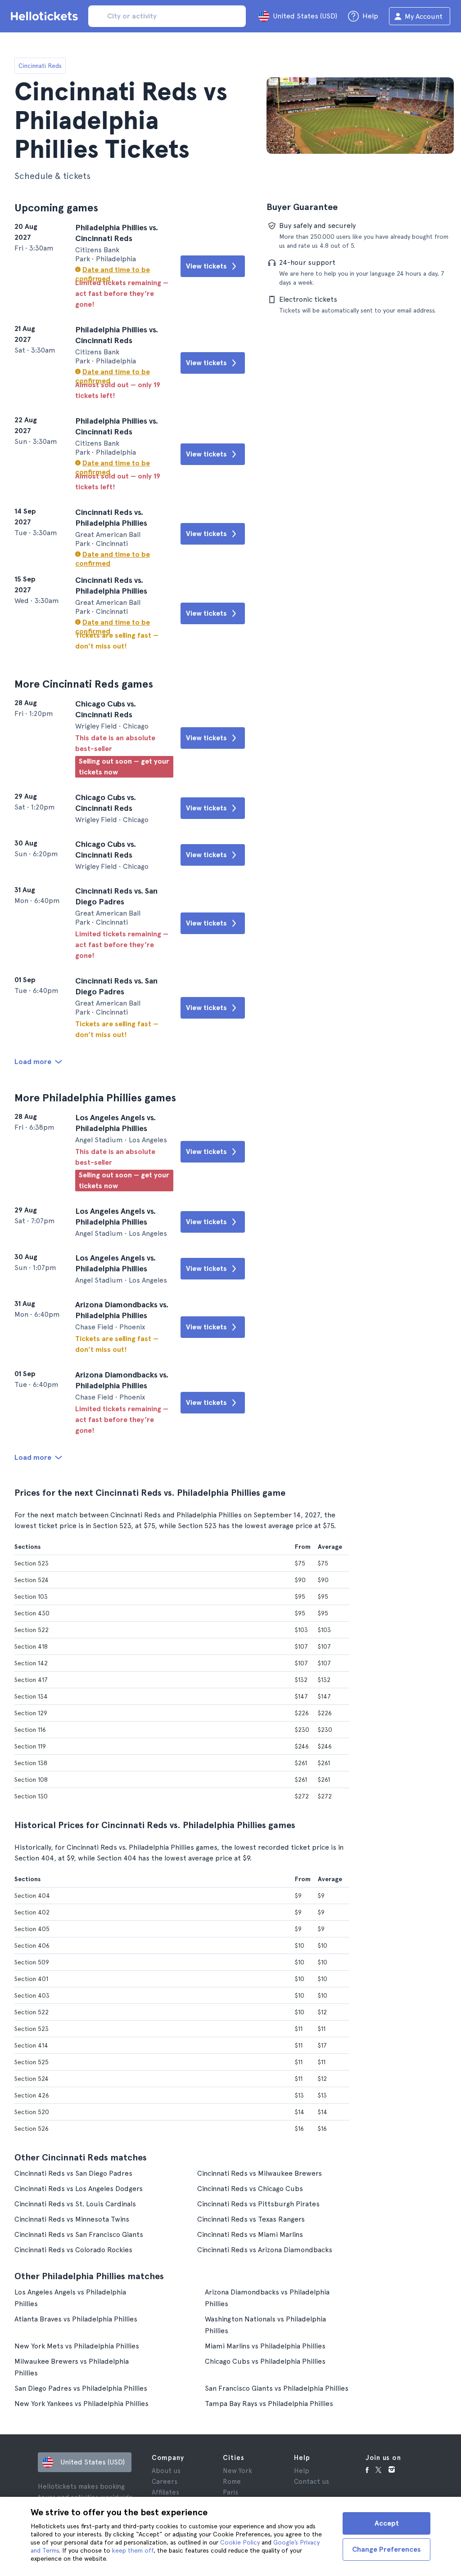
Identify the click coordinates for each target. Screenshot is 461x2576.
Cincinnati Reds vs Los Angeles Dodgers (79, 2189)
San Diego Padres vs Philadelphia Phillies (81, 2388)
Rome (232, 2482)
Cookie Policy (240, 2542)
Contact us (312, 2482)
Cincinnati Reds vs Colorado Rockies (73, 2250)
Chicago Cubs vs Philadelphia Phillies (265, 2361)
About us (166, 2471)
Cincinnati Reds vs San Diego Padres (73, 2173)
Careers (165, 2482)
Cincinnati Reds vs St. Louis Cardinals (75, 2204)
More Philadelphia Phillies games (95, 1098)
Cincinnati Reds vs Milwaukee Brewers (260, 2173)
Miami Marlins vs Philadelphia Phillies (265, 2346)
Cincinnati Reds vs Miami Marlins (250, 2234)
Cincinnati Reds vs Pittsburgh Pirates (258, 2204)
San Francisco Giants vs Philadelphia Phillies (277, 2388)
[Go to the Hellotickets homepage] (46, 16)
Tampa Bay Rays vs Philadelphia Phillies (269, 2404)
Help (302, 2471)
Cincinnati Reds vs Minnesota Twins (72, 2219)
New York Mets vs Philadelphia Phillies (77, 2346)
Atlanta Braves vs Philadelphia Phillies (76, 2319)
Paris (230, 2492)
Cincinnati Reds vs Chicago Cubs (250, 2189)
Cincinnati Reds (40, 66)
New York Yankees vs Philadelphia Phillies (81, 2404)
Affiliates (165, 2492)
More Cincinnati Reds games (84, 684)
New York (237, 2471)
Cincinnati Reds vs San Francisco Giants (79, 2234)
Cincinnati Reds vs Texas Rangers (251, 2219)
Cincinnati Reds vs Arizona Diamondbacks (265, 2250)
